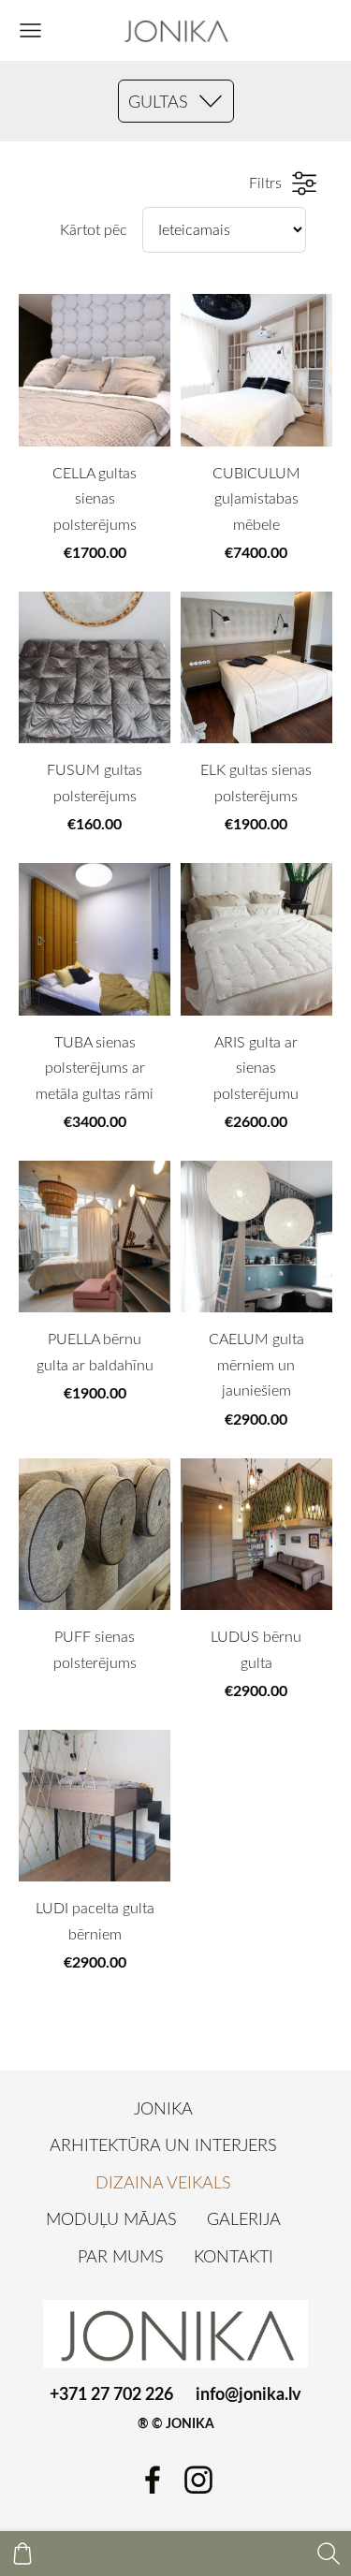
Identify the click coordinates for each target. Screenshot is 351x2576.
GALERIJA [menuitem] (244, 2218)
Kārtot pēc (94, 229)
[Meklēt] (329, 2554)
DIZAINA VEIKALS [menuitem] (163, 2182)
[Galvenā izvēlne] (30, 30)
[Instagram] (198, 2480)
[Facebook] (153, 2480)
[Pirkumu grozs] (22, 2554)
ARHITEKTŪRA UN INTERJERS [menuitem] (163, 2144)
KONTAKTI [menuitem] (234, 2256)
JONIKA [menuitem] (163, 2108)
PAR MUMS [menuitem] (121, 2256)
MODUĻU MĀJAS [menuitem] (111, 2218)
